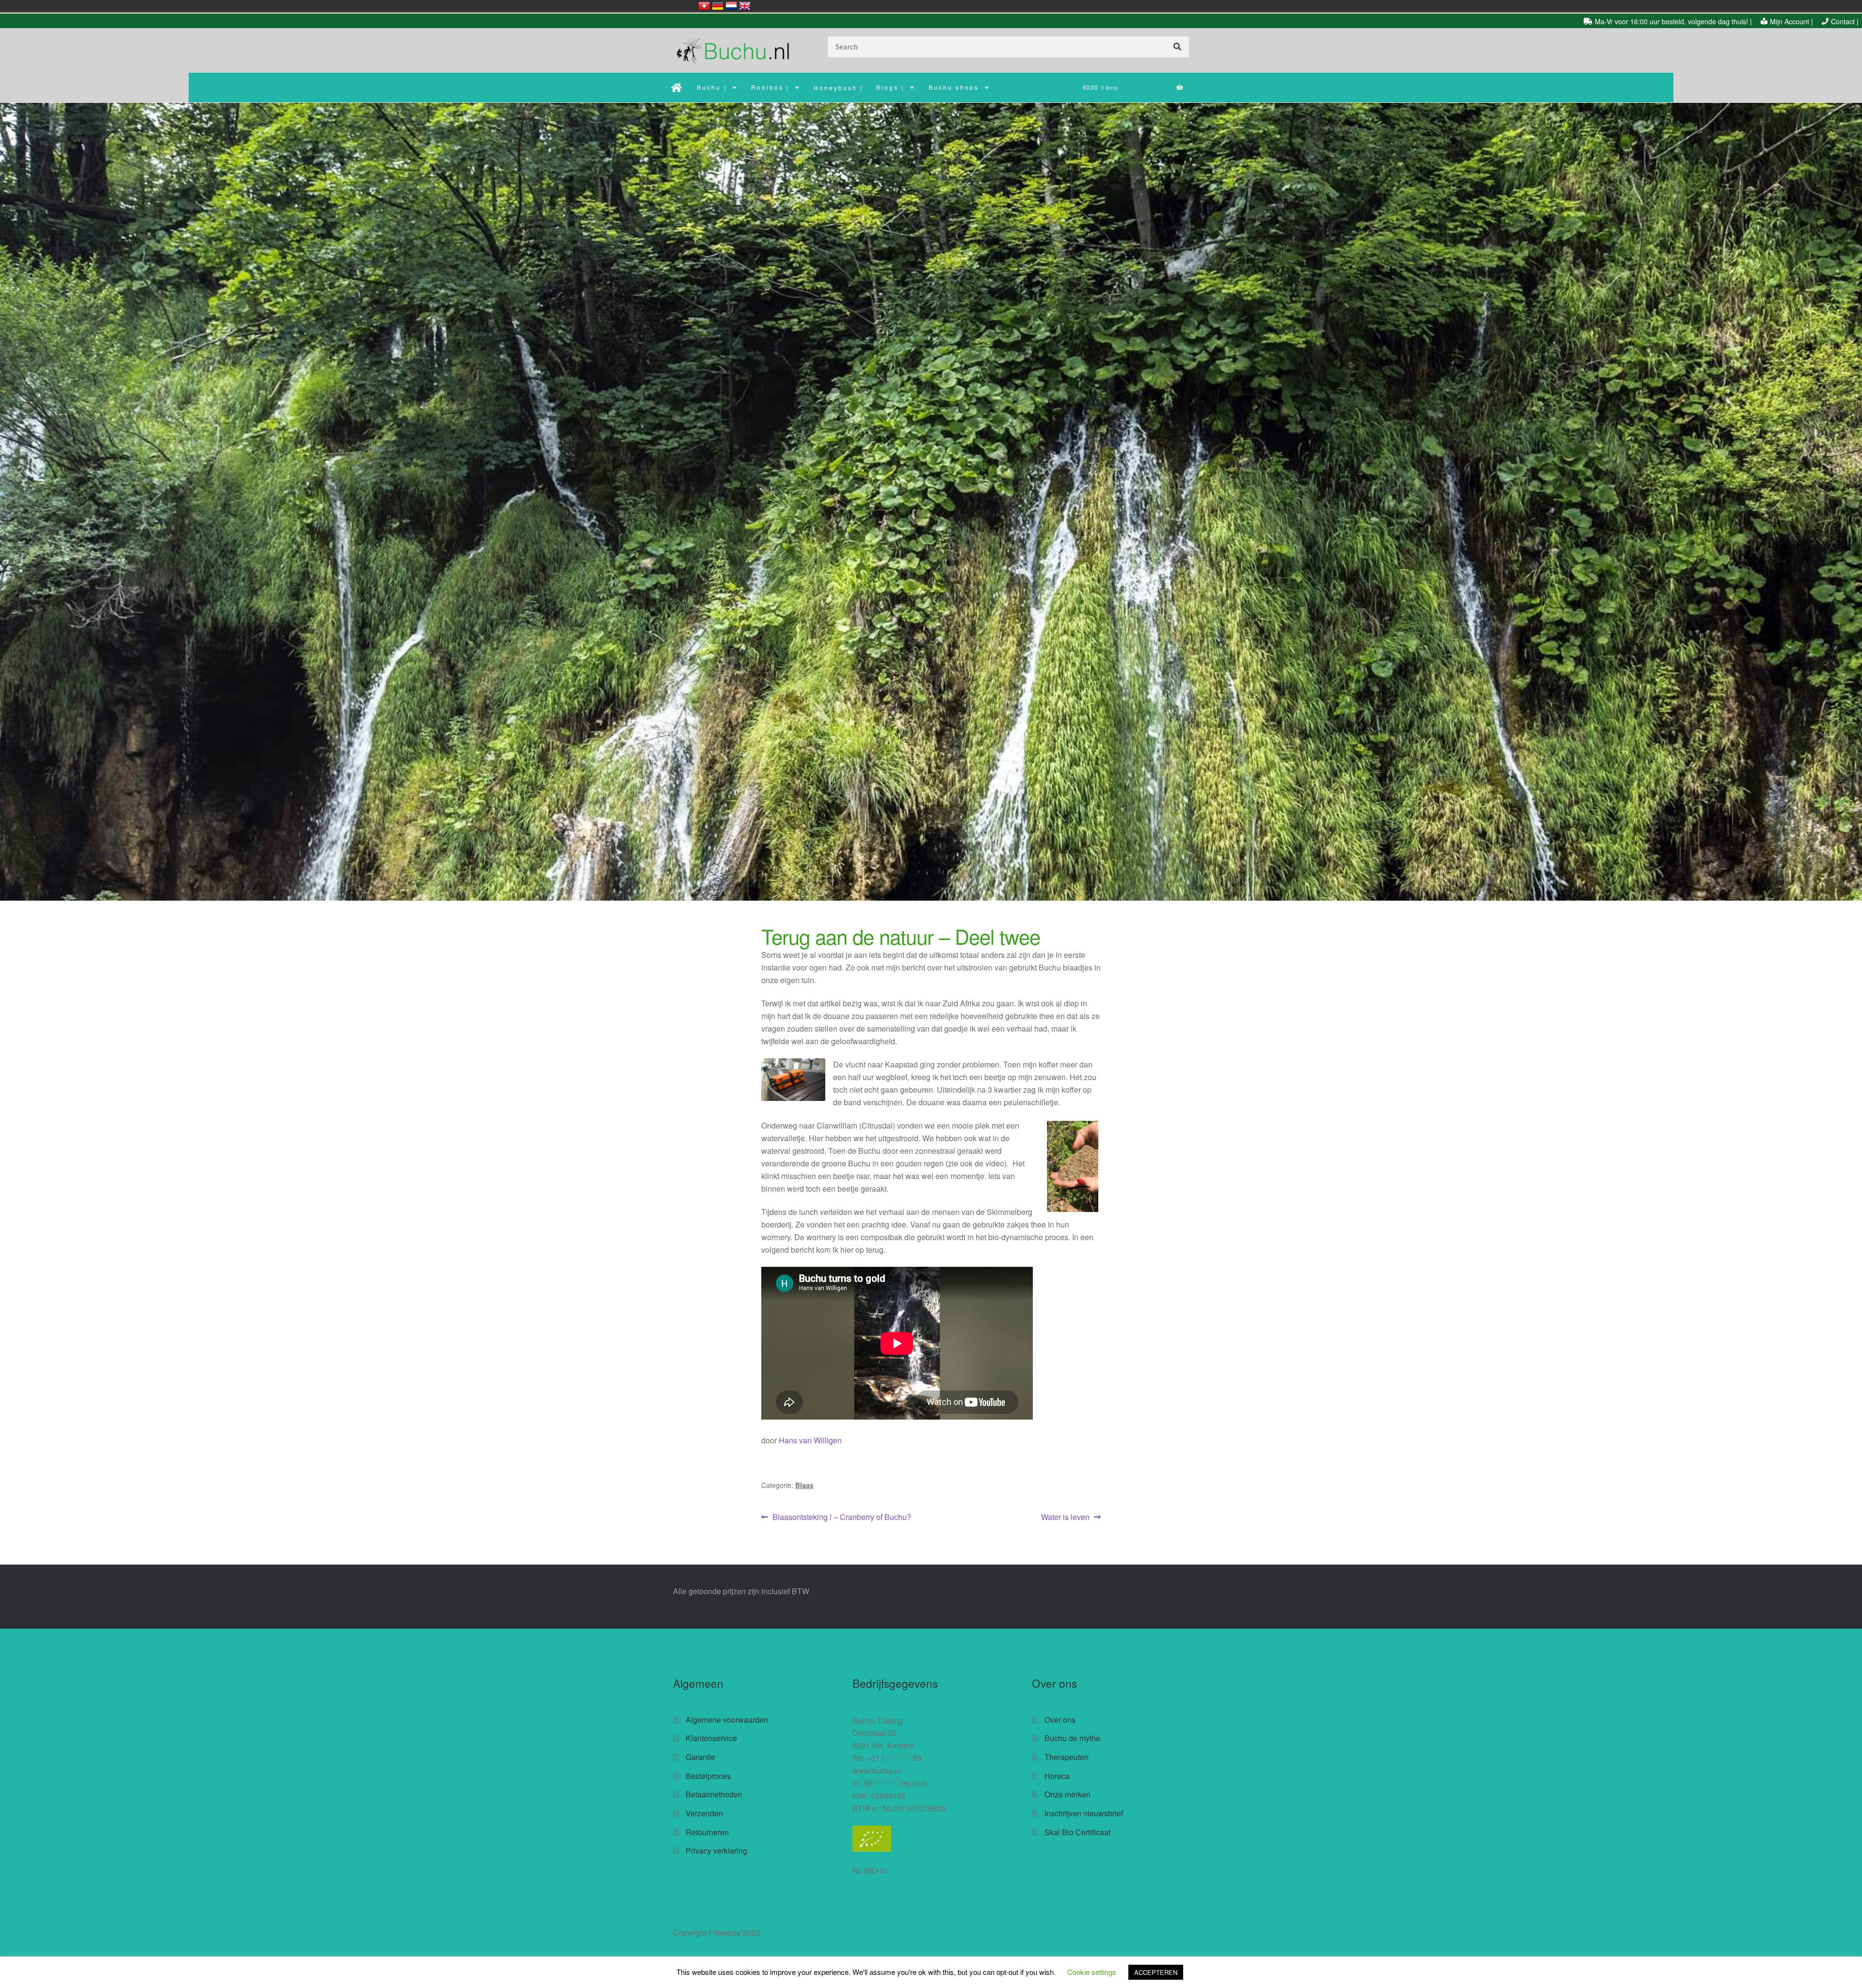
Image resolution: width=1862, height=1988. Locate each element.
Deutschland (718, 6)
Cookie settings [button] (1092, 1972)
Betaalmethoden (714, 1794)
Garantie (700, 1757)
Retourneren (707, 1832)
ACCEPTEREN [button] (1156, 1972)
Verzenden (704, 1813)
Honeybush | (838, 88)
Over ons (1060, 1720)
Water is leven (1065, 1517)
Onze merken (1067, 1794)
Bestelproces (708, 1776)
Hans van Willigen (810, 1440)
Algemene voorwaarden (727, 1720)
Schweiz (704, 6)
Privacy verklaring (716, 1851)
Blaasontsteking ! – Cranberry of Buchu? (842, 1517)
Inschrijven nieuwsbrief (1084, 1813)
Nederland (731, 6)
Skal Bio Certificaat (1077, 1832)
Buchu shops (954, 87)
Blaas (804, 1485)
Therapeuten (1067, 1757)
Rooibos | (770, 87)
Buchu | (712, 87)
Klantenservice (711, 1738)
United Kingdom (745, 6)
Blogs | (890, 87)
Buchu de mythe (1072, 1738)
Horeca (1057, 1776)
